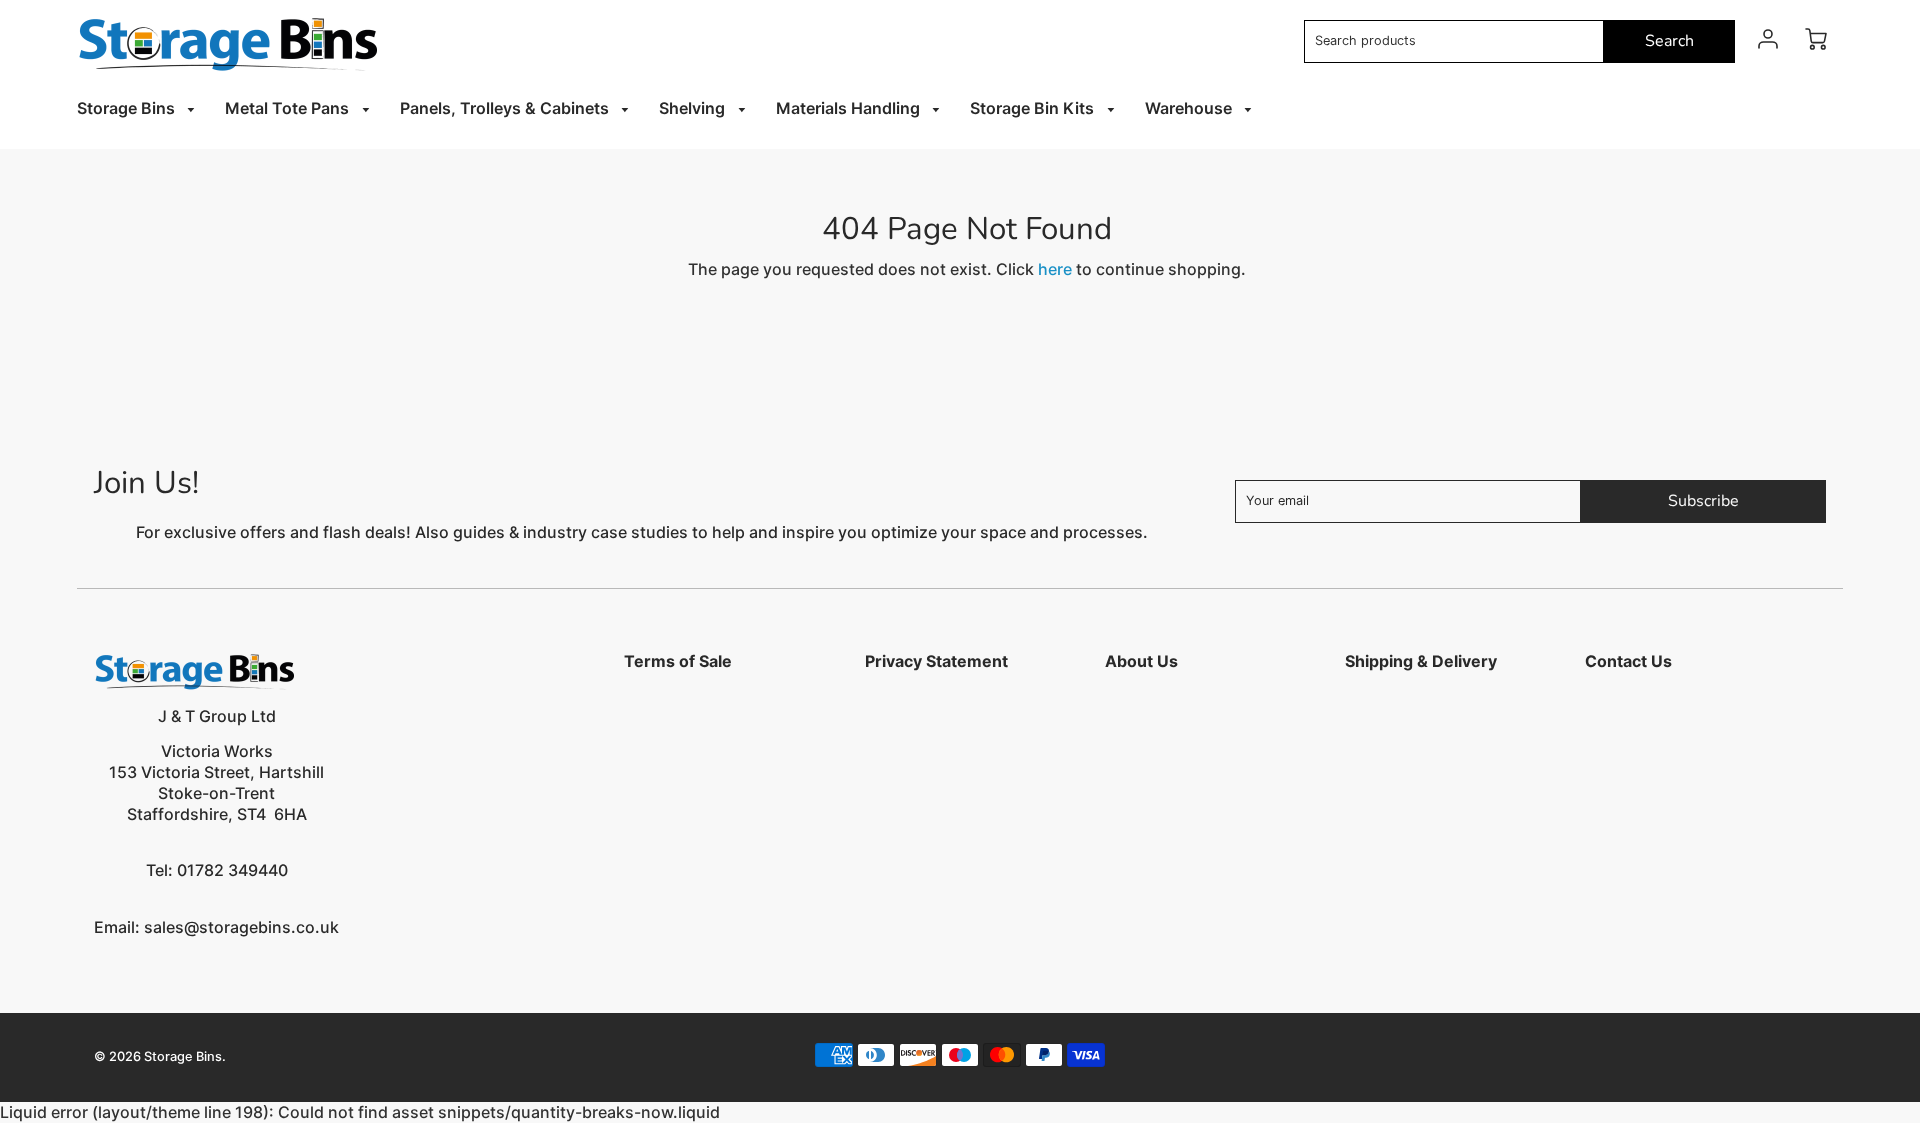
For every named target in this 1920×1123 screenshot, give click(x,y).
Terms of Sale (678, 661)
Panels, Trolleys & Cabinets (506, 108)
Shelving (694, 108)
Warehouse (1190, 108)
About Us (1141, 661)
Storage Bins (128, 108)
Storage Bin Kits (1034, 108)
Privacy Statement (936, 661)
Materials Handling (850, 108)
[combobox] (1454, 41)
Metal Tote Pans (289, 108)
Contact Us (1628, 661)
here (1055, 269)
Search (1669, 41)
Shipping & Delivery (1421, 661)
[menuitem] (139, 108)
